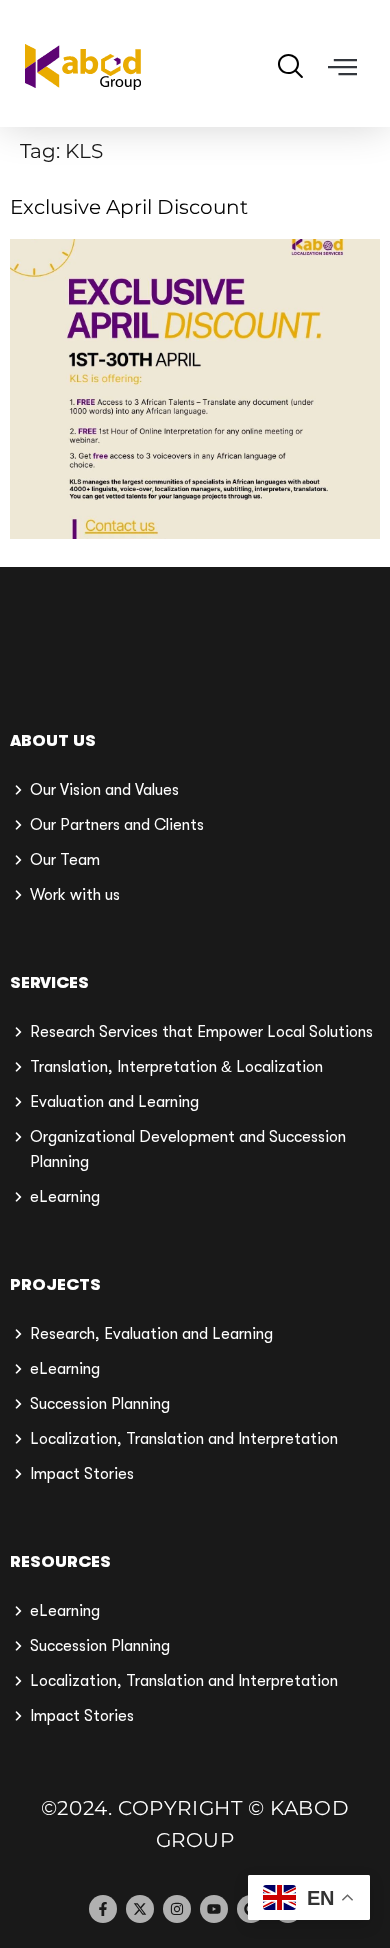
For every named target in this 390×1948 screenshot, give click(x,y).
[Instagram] (177, 1909)
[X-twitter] (140, 1909)
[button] (343, 67)
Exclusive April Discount (129, 207)
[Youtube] (214, 1909)
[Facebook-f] (103, 1909)
